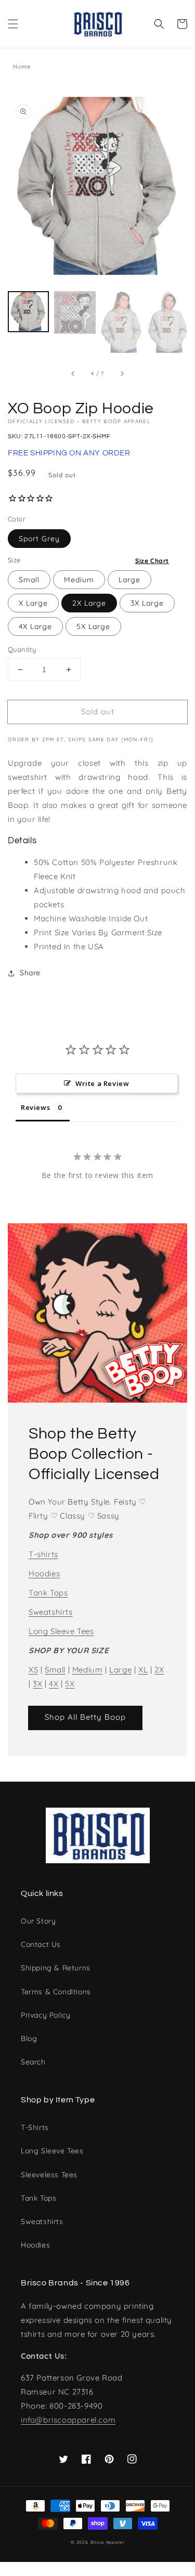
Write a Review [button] (102, 1083)
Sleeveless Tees (49, 2175)
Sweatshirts (51, 1612)
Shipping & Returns (56, 1968)
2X (159, 1670)
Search (33, 2062)
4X (54, 1684)
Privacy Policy (45, 2015)
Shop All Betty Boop (85, 1717)
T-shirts (43, 1554)
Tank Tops (48, 1593)
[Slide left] (73, 374)
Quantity (22, 649)
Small (29, 580)
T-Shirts (35, 2127)
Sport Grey (39, 539)
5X (70, 1684)
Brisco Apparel (107, 2542)
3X (37, 1684)
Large (129, 580)
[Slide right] (122, 374)
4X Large (35, 626)
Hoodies (44, 1573)
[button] (13, 24)
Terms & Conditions (56, 1992)
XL (143, 1670)
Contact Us (41, 1944)
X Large (33, 603)
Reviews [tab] (35, 1107)
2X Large (89, 603)
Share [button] (30, 973)
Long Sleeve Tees (61, 1631)
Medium (79, 580)
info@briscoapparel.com (68, 2420)
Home (22, 67)
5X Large (93, 626)
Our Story (38, 1921)
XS (33, 1670)
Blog (29, 2038)
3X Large (147, 603)
